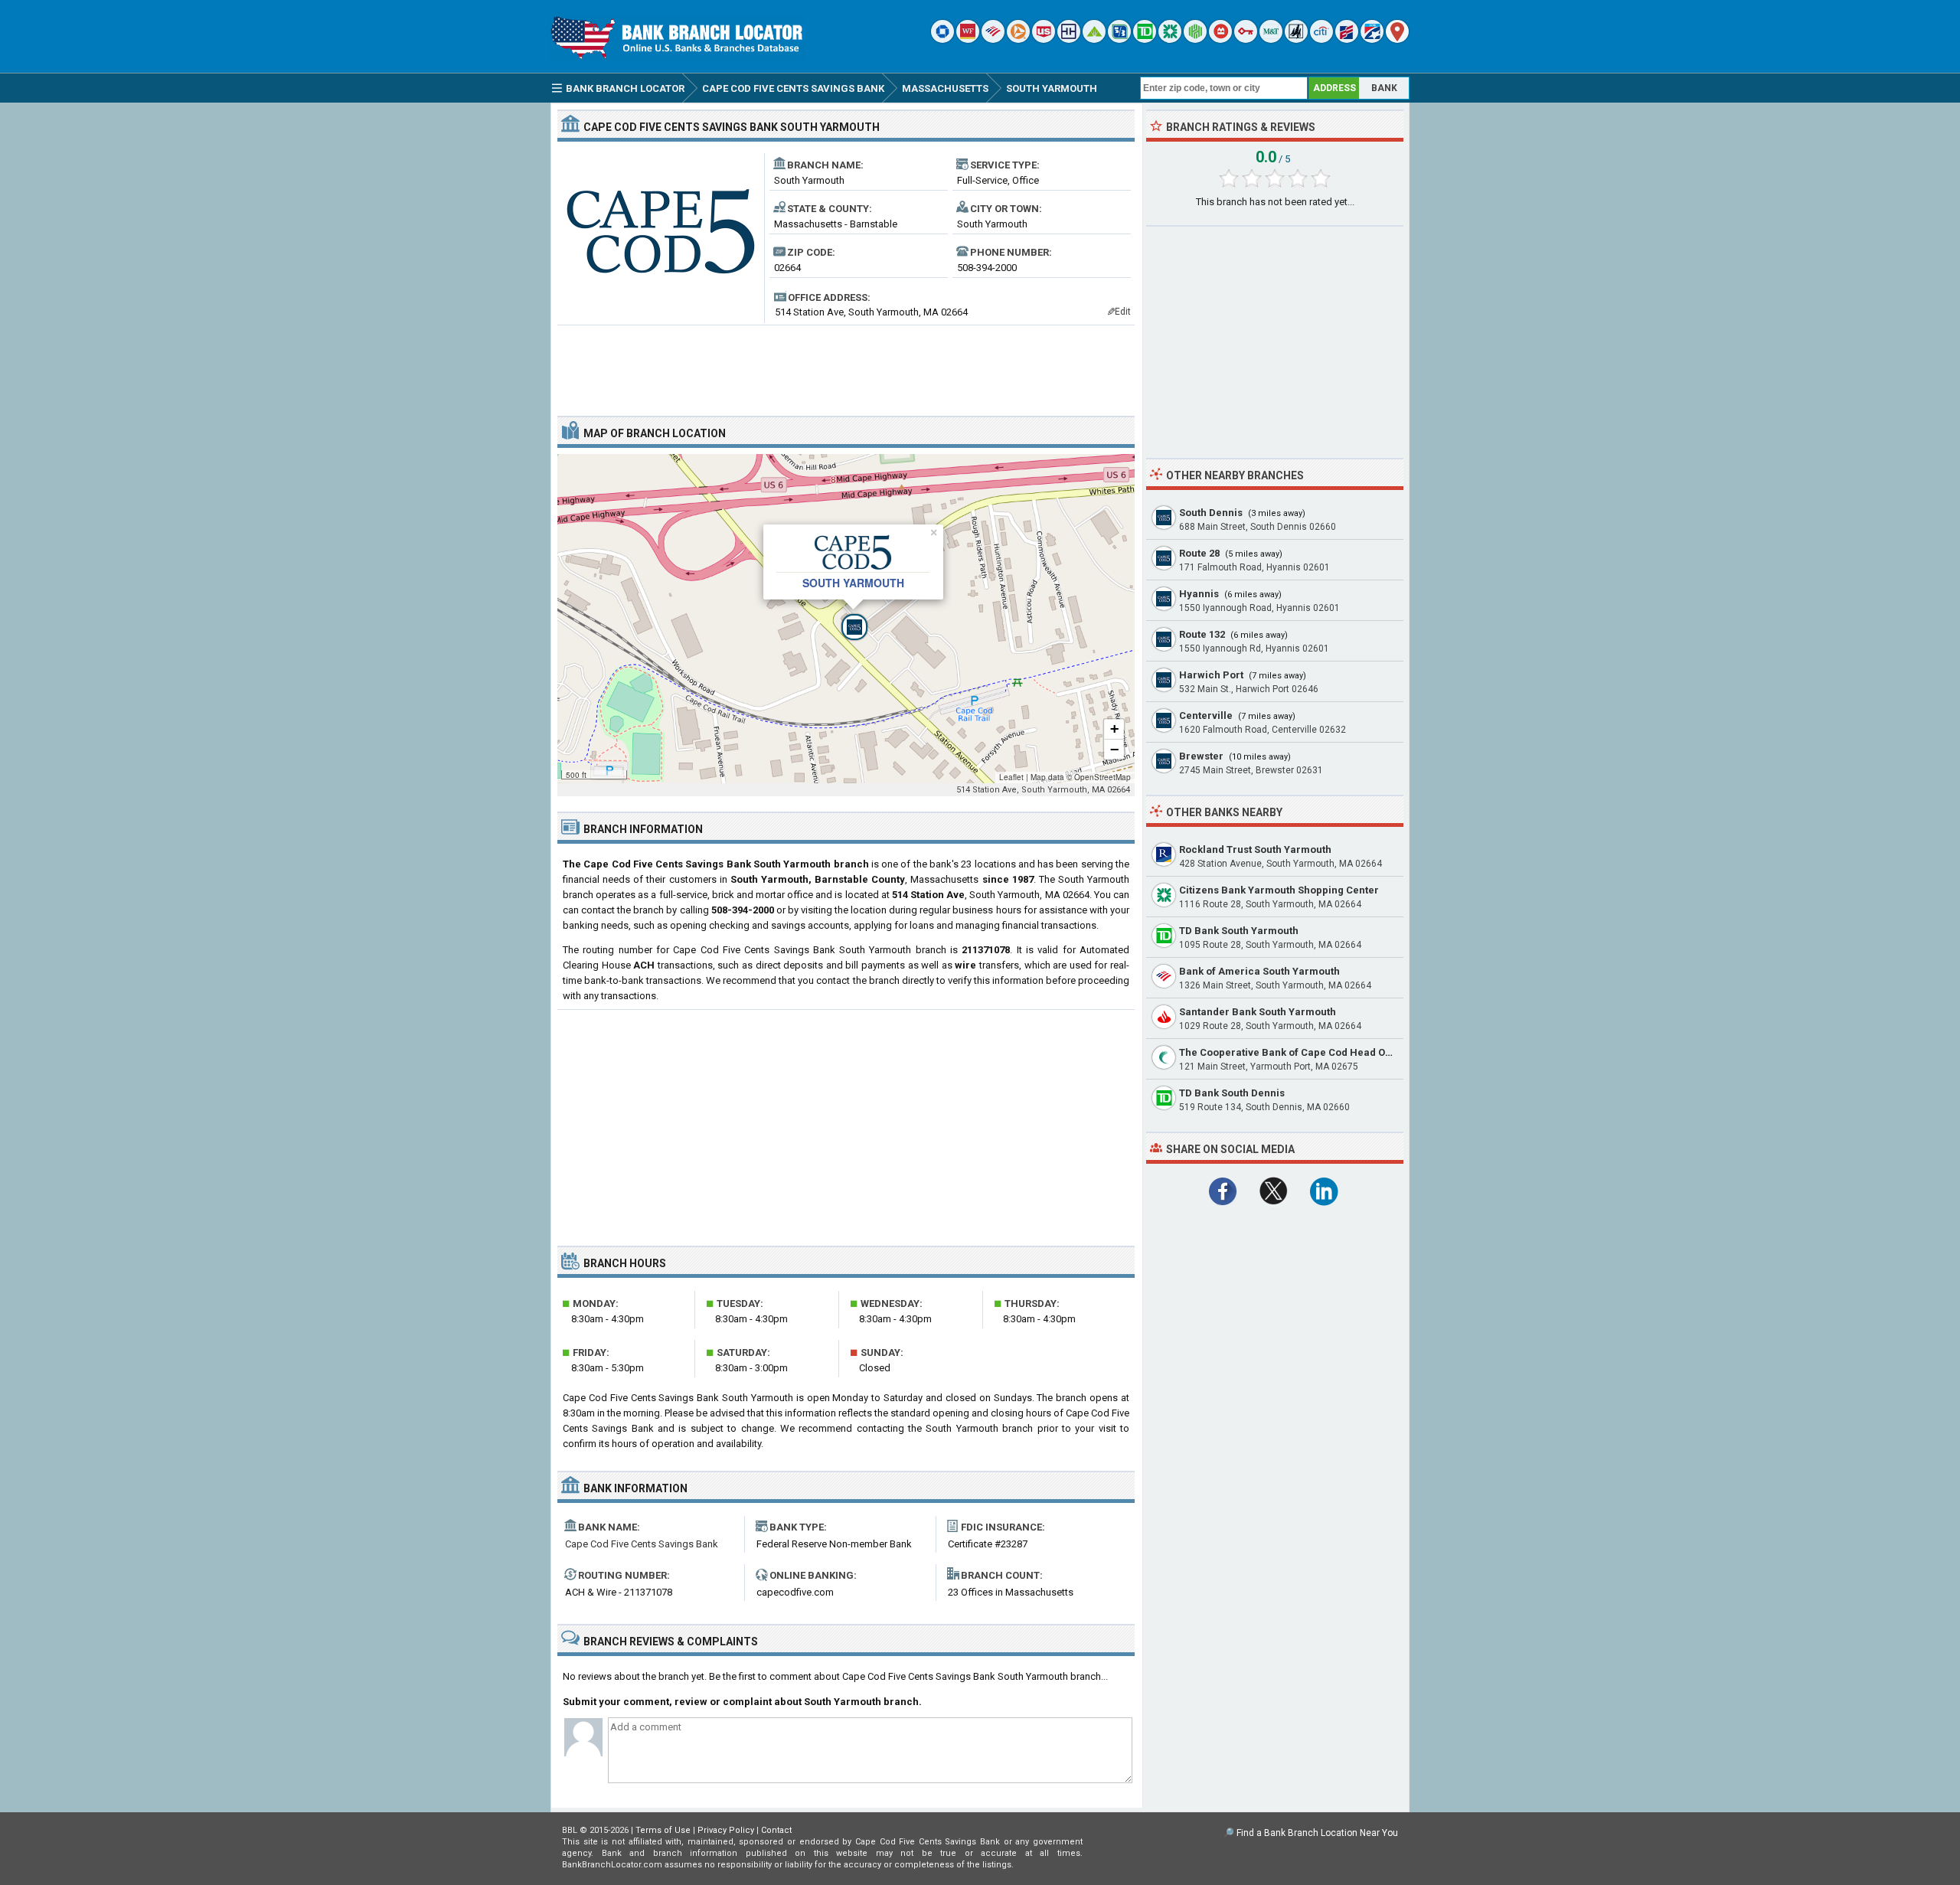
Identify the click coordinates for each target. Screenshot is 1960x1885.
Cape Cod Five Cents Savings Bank (642, 1544)
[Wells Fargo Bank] (968, 39)
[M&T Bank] (1271, 39)
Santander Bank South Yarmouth (1258, 1012)
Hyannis (1199, 594)
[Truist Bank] (1069, 39)
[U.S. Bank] (1044, 39)
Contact (776, 1830)
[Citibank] (1321, 39)
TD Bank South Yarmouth (1239, 931)
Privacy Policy (726, 1830)
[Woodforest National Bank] (1296, 39)
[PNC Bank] (1018, 39)
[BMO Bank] (1220, 39)
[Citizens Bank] (1170, 39)
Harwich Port (1211, 675)
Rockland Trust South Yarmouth (1255, 849)
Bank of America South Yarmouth (1259, 971)
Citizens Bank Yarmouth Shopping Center (1279, 890)
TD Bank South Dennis (1232, 1093)
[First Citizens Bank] (1347, 39)
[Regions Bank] (1094, 39)
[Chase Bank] (942, 39)
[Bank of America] (993, 39)
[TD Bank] (1145, 39)
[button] (846, 619)
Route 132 (1202, 634)
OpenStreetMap (1102, 777)
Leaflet (1011, 777)
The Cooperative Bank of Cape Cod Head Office (1293, 1052)
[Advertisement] (846, 364)
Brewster (1201, 756)
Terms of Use (663, 1830)
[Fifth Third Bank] (1119, 39)
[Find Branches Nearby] (1397, 39)
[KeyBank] (1246, 39)
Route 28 (1199, 553)
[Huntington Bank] (1195, 39)
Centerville (1206, 715)
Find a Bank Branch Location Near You (1317, 1833)
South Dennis (1211, 513)
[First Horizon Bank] (1372, 39)
